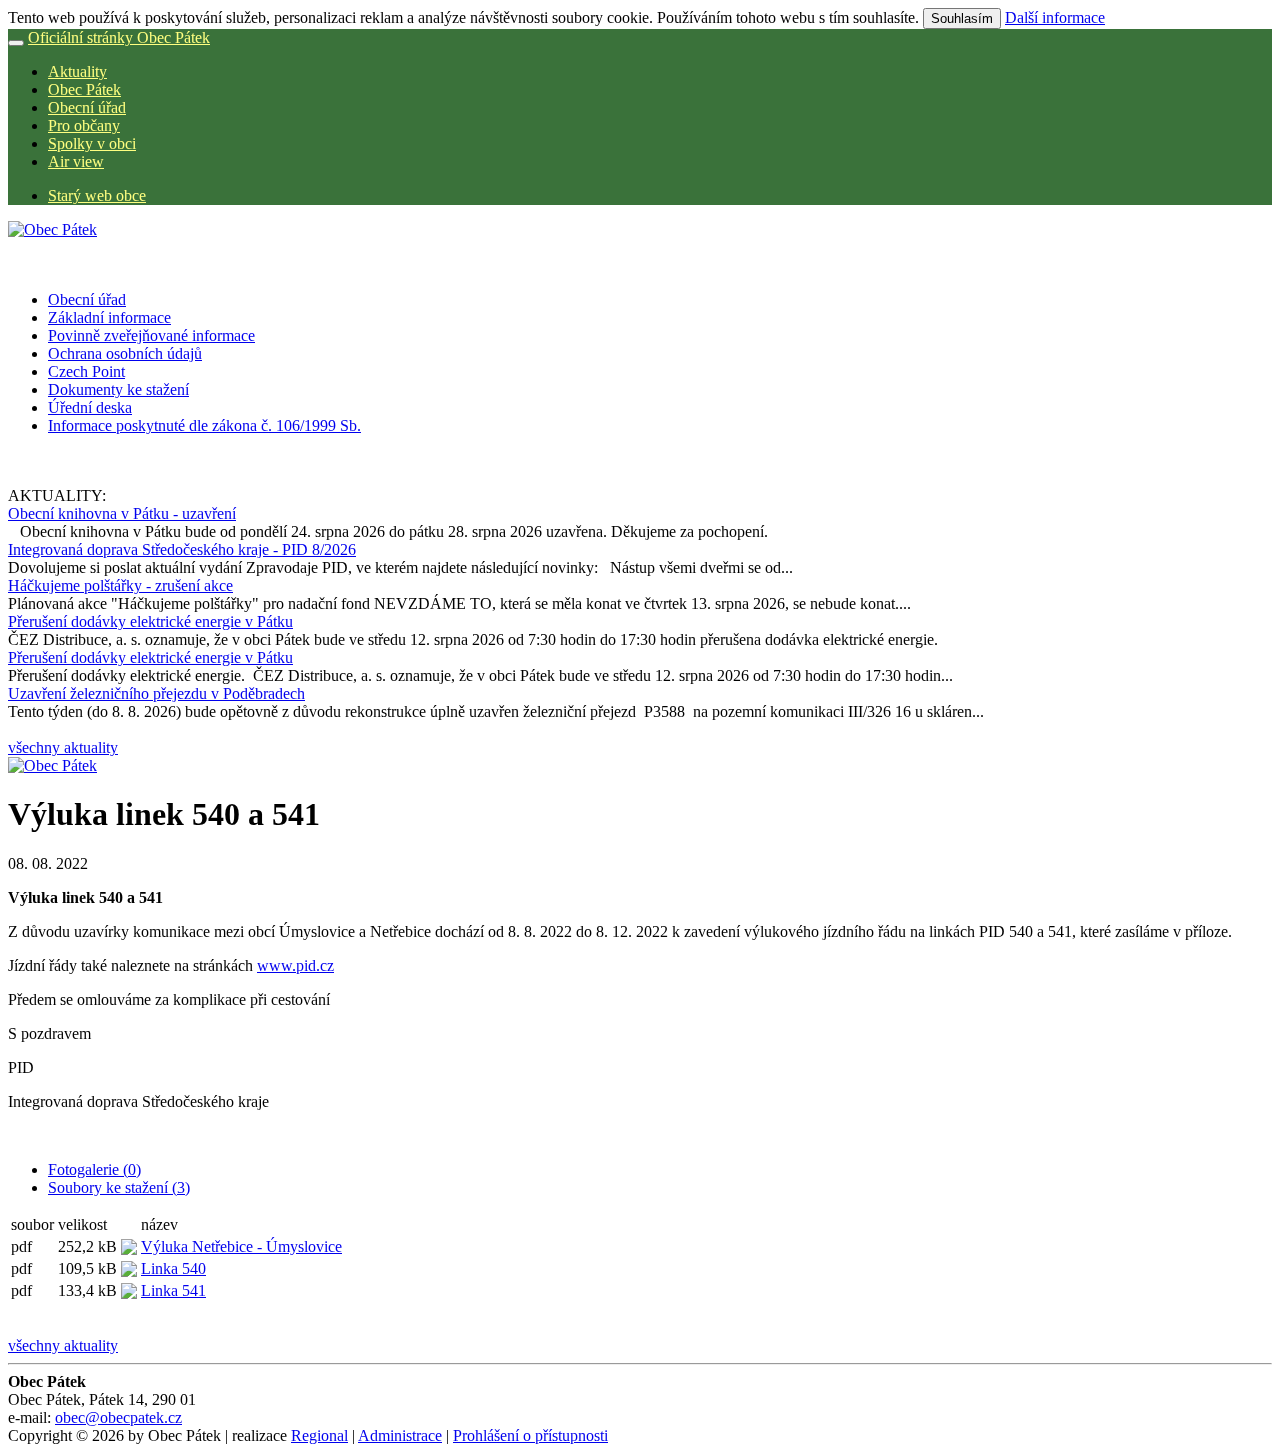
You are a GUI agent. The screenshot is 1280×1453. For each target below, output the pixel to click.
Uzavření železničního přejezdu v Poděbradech (156, 693)
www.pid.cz (295, 965)
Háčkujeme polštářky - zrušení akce (120, 585)
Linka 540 (173, 1268)
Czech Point (86, 371)
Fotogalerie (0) (94, 1169)
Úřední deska (90, 407)
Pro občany (84, 125)
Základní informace (109, 317)
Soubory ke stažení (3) (119, 1187)
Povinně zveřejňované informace (151, 335)
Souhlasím (962, 18)
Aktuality (77, 71)
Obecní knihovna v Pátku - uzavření (122, 513)
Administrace (400, 1435)
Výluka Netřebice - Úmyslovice (241, 1246)
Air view (76, 161)
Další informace (1055, 17)
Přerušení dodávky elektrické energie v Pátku (150, 621)
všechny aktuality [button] (63, 747)
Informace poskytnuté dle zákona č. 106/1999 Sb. (204, 425)
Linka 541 (173, 1290)
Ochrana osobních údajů (125, 353)
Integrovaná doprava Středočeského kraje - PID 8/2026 (182, 549)
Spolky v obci (92, 143)
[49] (52, 765)
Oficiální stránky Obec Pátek (119, 37)
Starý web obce (97, 195)
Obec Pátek (84, 89)
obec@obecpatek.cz (118, 1417)
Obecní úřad (87, 107)
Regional (319, 1435)
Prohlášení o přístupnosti (530, 1435)
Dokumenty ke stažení (118, 389)
